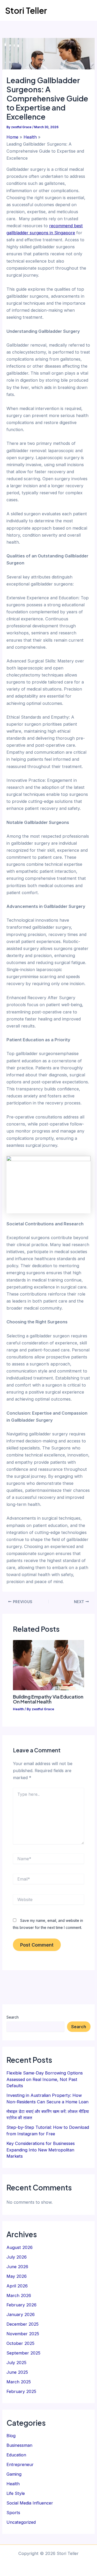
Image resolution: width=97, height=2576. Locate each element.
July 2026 (17, 2257)
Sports (13, 2513)
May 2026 (17, 2276)
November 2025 (23, 2334)
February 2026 (21, 2305)
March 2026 (19, 2295)
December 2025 (23, 2324)
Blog (11, 2436)
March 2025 (19, 2382)
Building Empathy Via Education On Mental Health (48, 1699)
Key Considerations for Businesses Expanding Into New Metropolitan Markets (41, 2150)
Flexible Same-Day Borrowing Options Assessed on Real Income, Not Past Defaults (45, 2079)
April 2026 (17, 2286)
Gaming (14, 2474)
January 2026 (21, 2314)
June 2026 (17, 2267)
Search (13, 2017)
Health (18, 1709)
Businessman (19, 2445)
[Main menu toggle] (86, 11)
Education (16, 2455)
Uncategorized (21, 2522)
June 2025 (17, 2372)
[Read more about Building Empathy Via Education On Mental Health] (48, 1665)
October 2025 (20, 2343)
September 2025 (23, 2353)
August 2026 (20, 2247)
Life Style (16, 2493)
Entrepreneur (20, 2464)
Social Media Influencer (30, 2503)
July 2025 (16, 2363)
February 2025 (21, 2391)
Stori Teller (26, 10)
